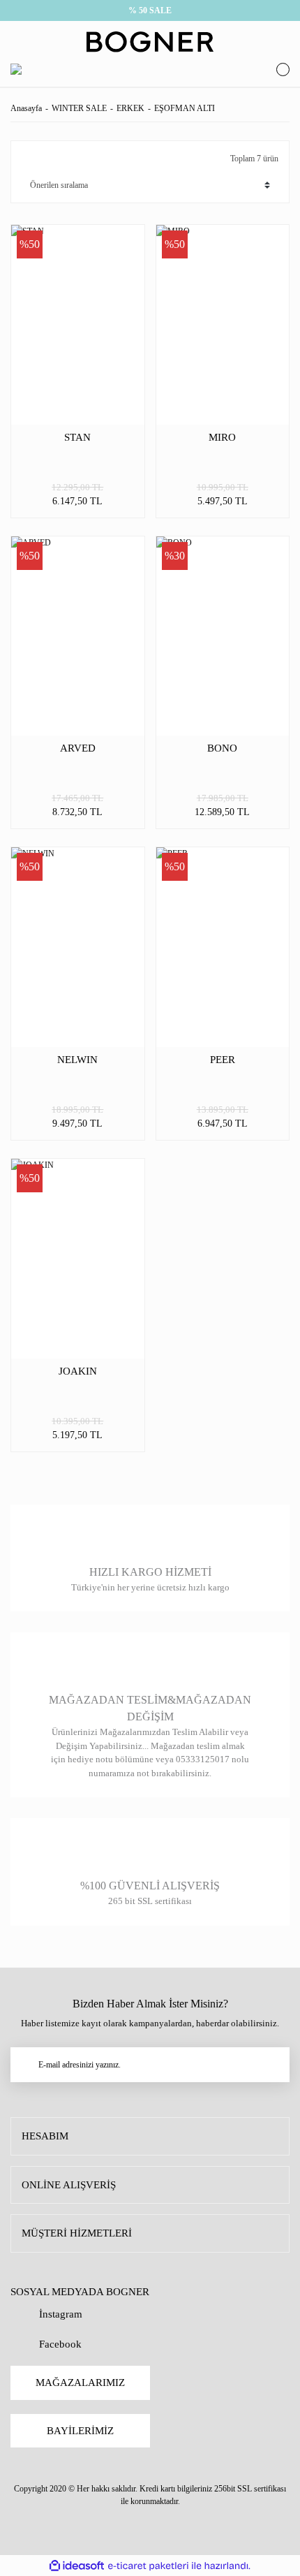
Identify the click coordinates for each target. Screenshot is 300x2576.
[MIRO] (223, 325)
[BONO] (223, 636)
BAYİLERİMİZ (80, 2431)
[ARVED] (78, 636)
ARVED (78, 748)
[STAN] (78, 325)
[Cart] (279, 69)
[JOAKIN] (78, 1259)
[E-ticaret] (148, 2566)
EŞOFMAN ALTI (185, 108)
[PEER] (223, 947)
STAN (77, 437)
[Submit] (272, 2065)
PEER (223, 1060)
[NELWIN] (78, 947)
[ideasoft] (77, 2566)
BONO (222, 748)
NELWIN (77, 1060)
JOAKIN (78, 1371)
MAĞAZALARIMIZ (80, 2383)
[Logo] (150, 42)
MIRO (222, 437)
